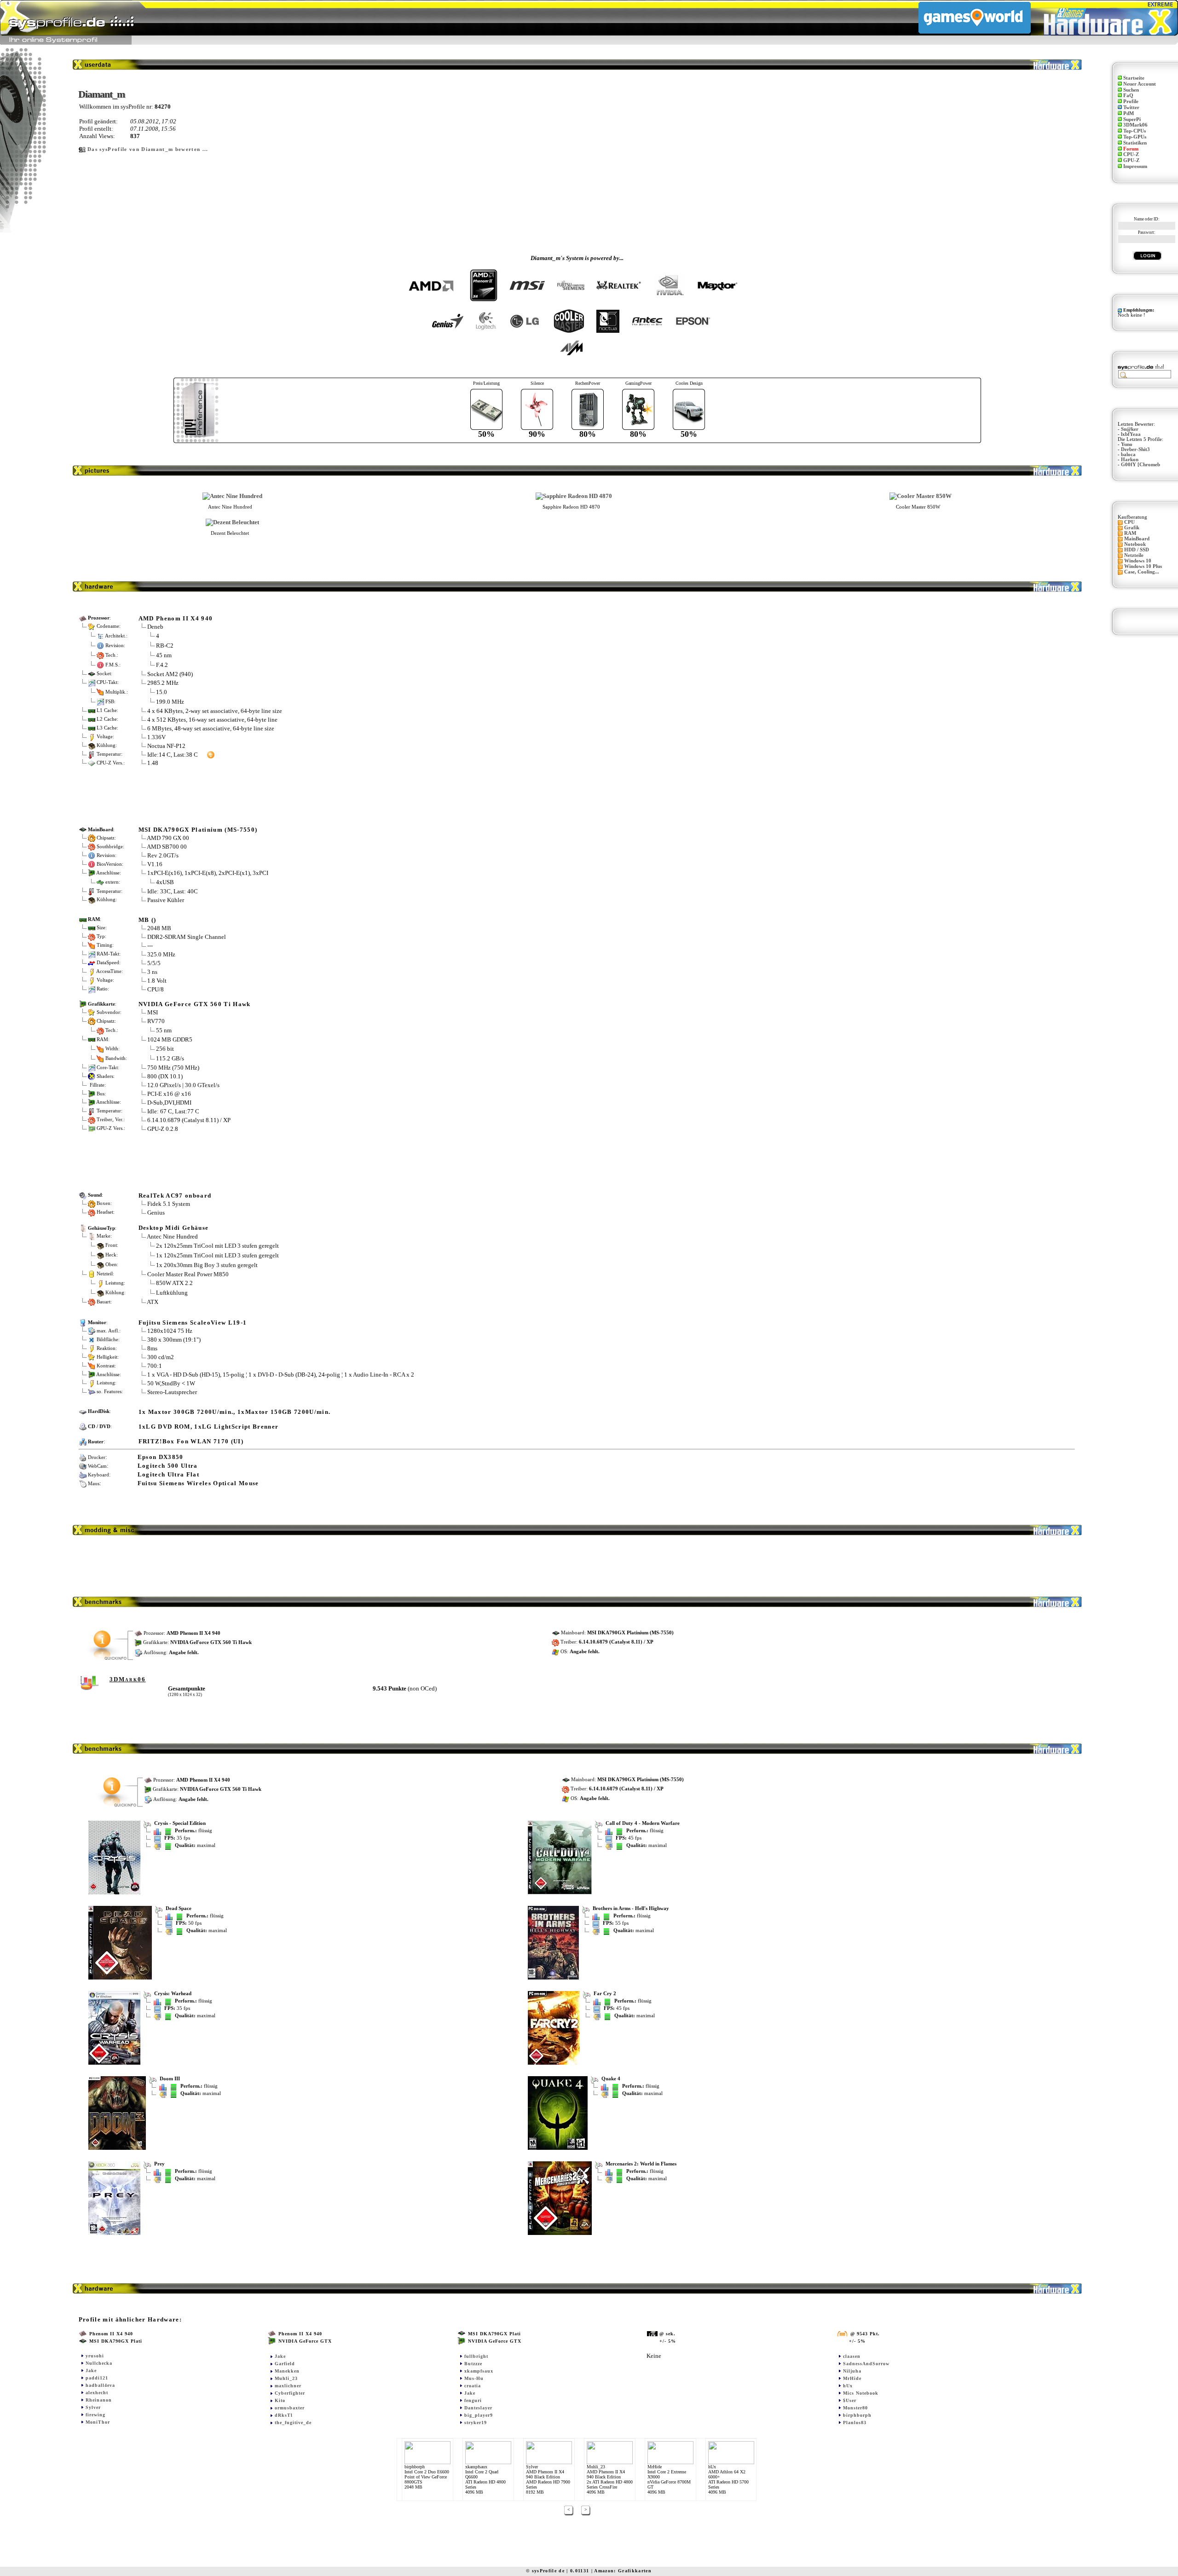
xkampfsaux (479, 2371)
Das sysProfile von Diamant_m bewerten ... (148, 149)
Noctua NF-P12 (166, 746)
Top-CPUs (1135, 131)
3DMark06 (1135, 125)
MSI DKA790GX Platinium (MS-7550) (198, 830)
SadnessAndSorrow (866, 2364)
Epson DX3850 (161, 1457)
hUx (848, 2386)
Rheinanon (99, 2400)
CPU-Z (1131, 154)
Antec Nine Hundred (172, 1236)
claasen (852, 2356)
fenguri (473, 2400)
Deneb (155, 627)
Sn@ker (1130, 429)
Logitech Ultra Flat (168, 1474)
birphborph (857, 2415)
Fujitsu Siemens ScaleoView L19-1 (193, 1323)
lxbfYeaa (1131, 434)
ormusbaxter (290, 2408)
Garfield (285, 2364)
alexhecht (97, 2393)
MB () (147, 920)
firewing (95, 2415)
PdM (1129, 113)
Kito (280, 2400)
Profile (1131, 101)
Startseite (1134, 78)
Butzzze (473, 2364)
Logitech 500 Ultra (168, 1466)
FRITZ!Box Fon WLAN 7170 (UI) (191, 1441)
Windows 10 (1138, 561)
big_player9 (479, 2415)
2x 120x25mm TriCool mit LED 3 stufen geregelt (217, 1245)
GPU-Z (1131, 160)
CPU (1129, 522)
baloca (1128, 454)
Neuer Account (1140, 84)
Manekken (287, 2371)
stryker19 (476, 2423)
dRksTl (284, 2415)
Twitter (1131, 107)
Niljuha (852, 2371)
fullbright (476, 2356)
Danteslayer (478, 2408)
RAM (1130, 533)
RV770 (156, 1021)
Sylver (93, 2407)
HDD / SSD (1137, 550)
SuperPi (1132, 119)
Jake (91, 2370)
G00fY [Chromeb (1140, 465)
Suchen (1131, 90)
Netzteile (1134, 555)
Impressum (1135, 166)
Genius (156, 1213)
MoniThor (98, 2422)
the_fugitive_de (293, 2423)
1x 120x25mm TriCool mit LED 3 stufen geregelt (217, 1255)
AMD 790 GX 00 (168, 838)
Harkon (1130, 460)
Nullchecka (99, 2363)
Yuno (1127, 444)
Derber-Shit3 (1135, 449)
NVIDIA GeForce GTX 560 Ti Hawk (195, 1004)
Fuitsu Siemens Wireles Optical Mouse (198, 1483)
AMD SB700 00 (167, 847)
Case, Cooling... (1142, 572)
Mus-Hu (474, 2378)
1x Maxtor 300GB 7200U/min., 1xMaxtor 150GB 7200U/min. (235, 1412)
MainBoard (1137, 539)
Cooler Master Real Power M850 (188, 1274)
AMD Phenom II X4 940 (176, 618)
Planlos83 (855, 2423)
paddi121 (97, 2378)
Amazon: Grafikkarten (623, 2571)
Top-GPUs (1135, 137)
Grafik (1132, 528)
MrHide (852, 2378)
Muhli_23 (286, 2378)
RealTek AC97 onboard (175, 1195)
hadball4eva (100, 2385)
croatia (473, 2386)
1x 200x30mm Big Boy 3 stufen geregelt (207, 1265)
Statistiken (1135, 143)
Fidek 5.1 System (169, 1204)
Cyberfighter (290, 2393)
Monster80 (855, 2408)
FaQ (1128, 96)
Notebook (1135, 544)
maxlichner (288, 2386)
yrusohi (95, 2356)
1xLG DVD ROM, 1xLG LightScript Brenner (209, 1427)
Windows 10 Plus (1143, 566)
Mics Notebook (861, 2393)
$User (850, 2400)
